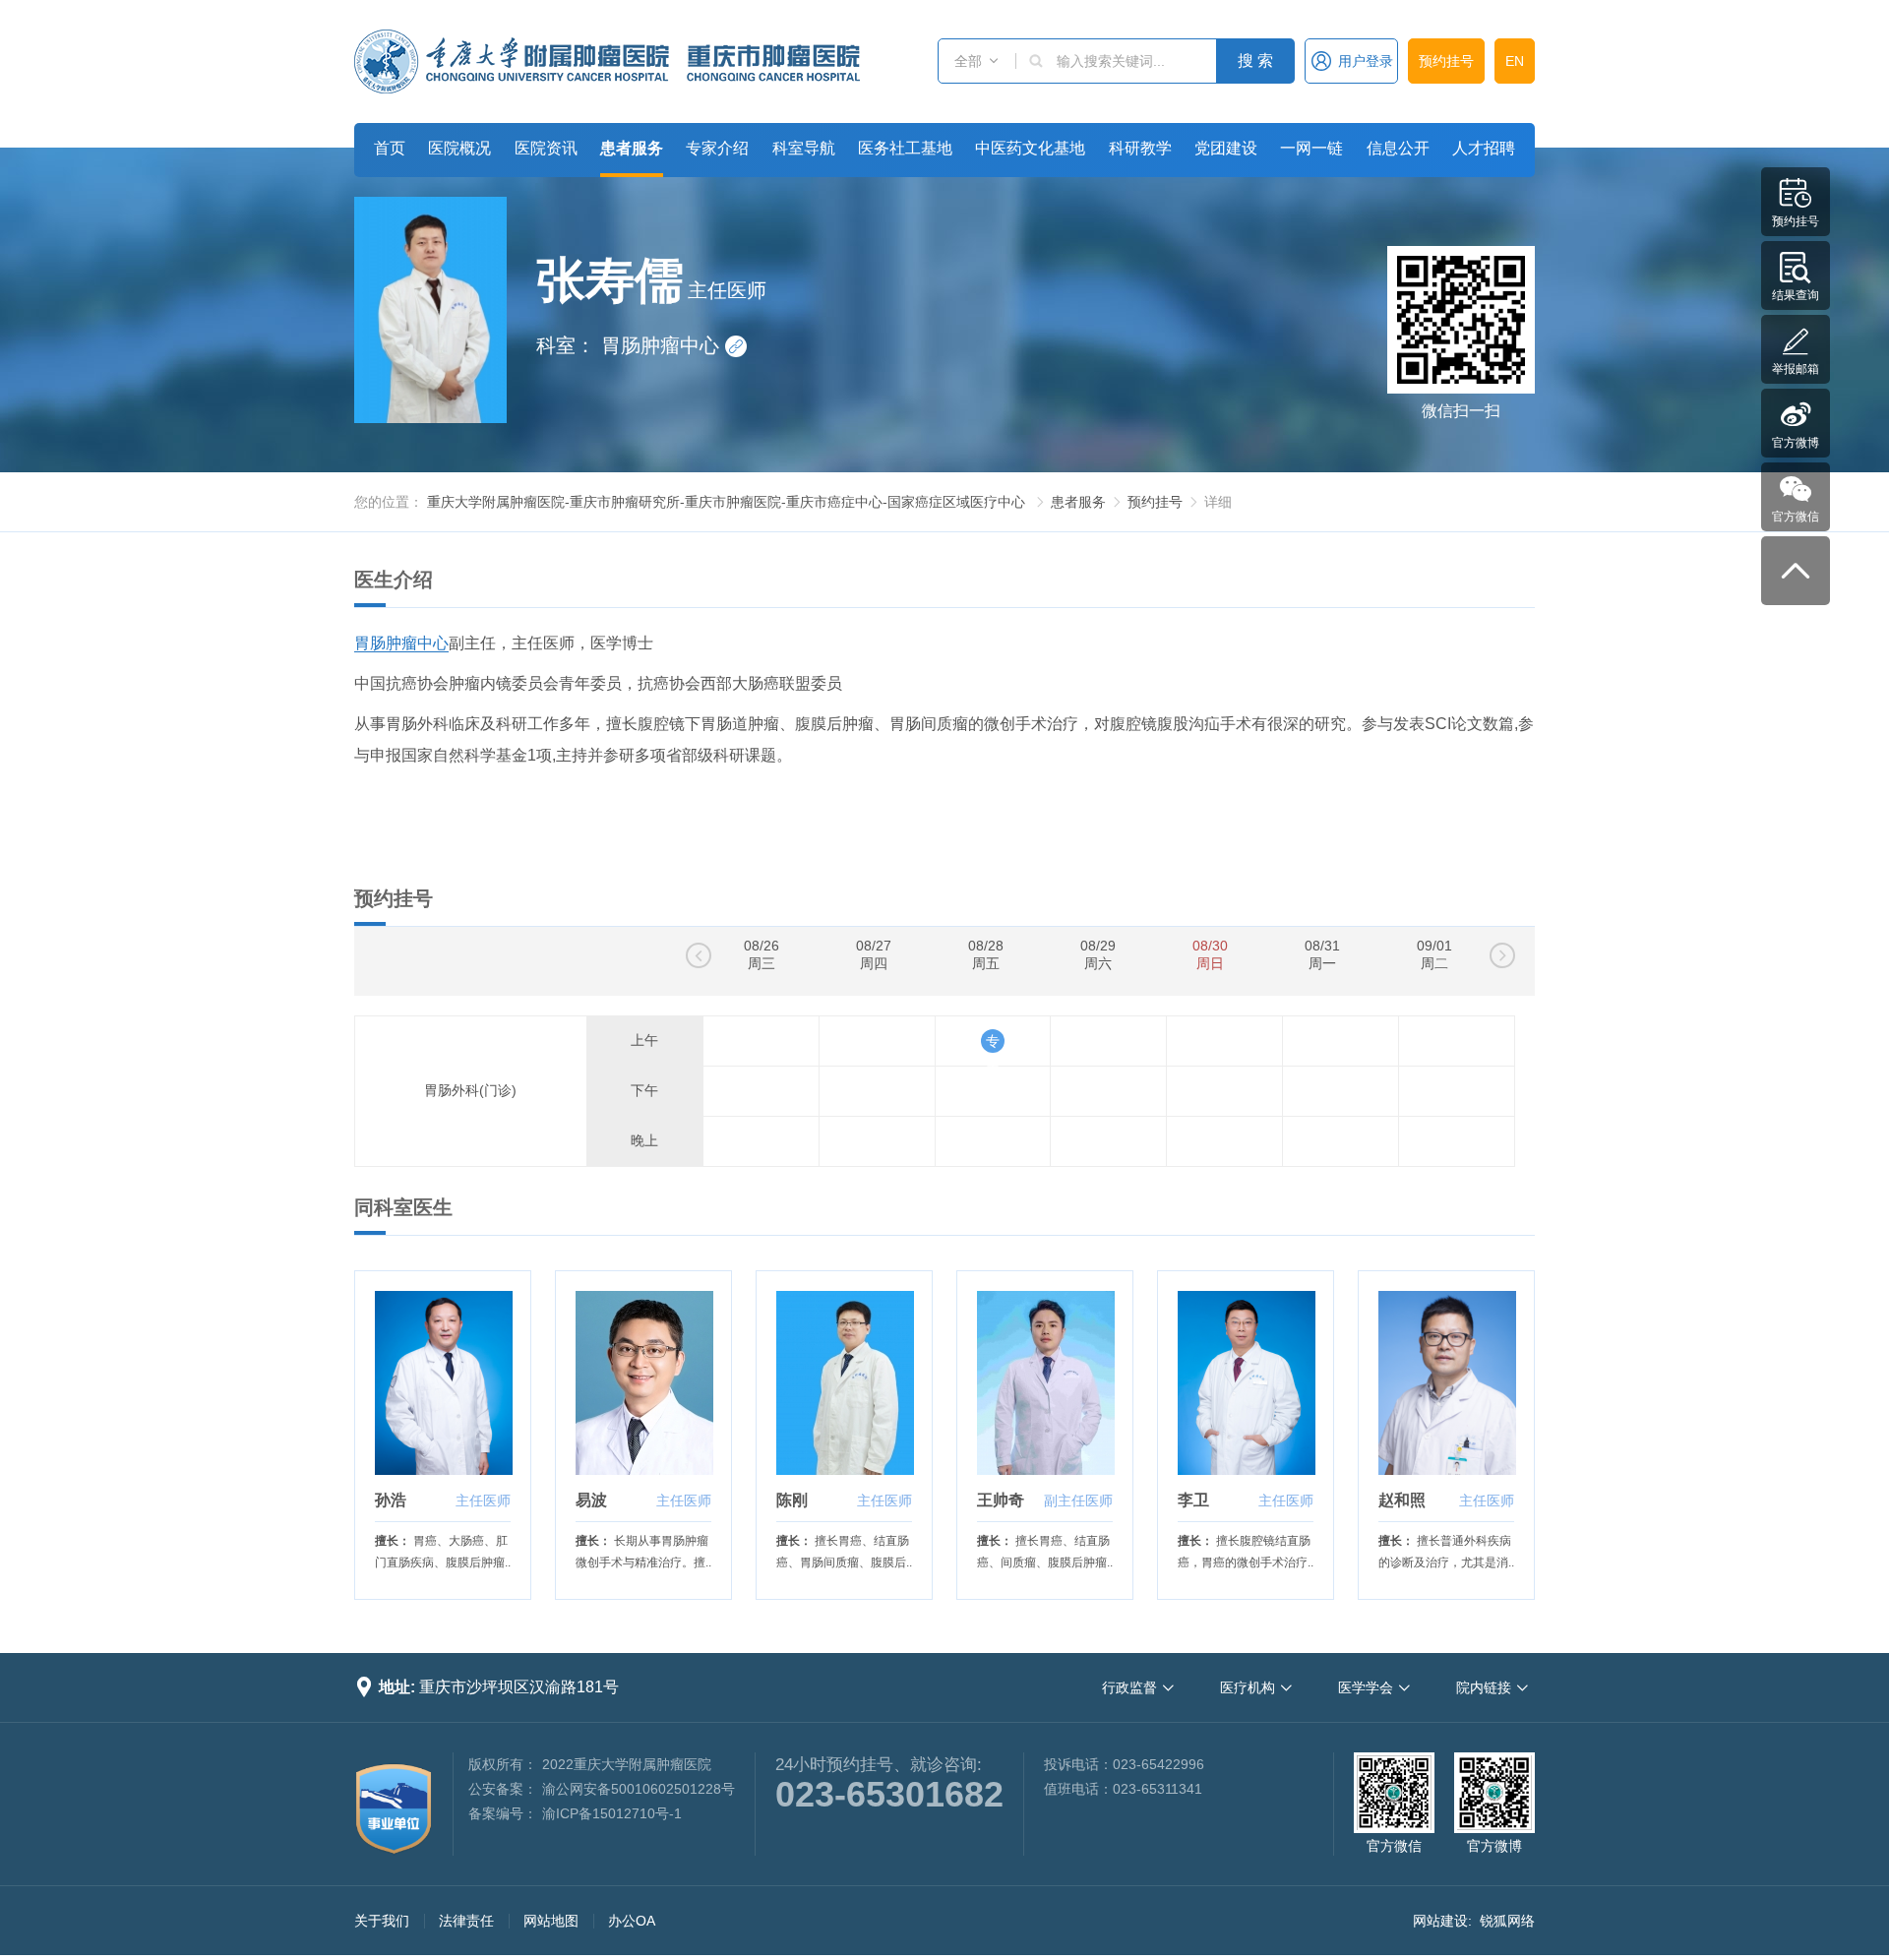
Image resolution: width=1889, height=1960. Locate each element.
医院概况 (459, 148)
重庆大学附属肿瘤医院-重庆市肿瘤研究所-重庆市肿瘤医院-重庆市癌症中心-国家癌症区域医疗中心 (726, 502)
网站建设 (1440, 1921)
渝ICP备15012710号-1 (612, 1813)
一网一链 (1311, 148)
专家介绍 (717, 148)
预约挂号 (1446, 61)
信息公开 (1398, 148)
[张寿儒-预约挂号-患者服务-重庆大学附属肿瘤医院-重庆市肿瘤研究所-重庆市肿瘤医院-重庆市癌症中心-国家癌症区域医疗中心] (607, 61)
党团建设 (1226, 148)
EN (1515, 61)
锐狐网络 (1507, 1921)
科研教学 (1140, 148)
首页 (390, 148)
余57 (993, 1041)
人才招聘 (1484, 148)
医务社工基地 (905, 148)
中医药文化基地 (1030, 148)
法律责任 (466, 1921)
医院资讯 (546, 148)
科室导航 (804, 148)
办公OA (632, 1921)
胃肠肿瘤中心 (672, 345)
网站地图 (551, 1921)
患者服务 (632, 148)
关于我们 (382, 1921)
